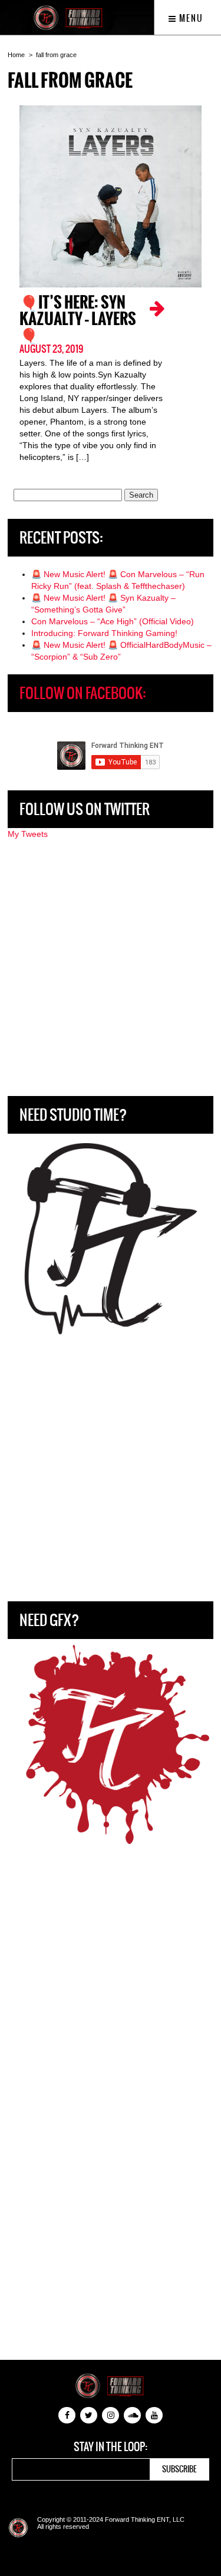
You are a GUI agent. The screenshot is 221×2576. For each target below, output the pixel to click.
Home (16, 55)
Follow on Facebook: (83, 693)
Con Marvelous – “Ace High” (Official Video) (113, 621)
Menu (190, 18)
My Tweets (28, 834)
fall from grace (56, 55)
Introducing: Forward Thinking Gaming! (104, 633)
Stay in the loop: (111, 2447)
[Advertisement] (111, 968)
